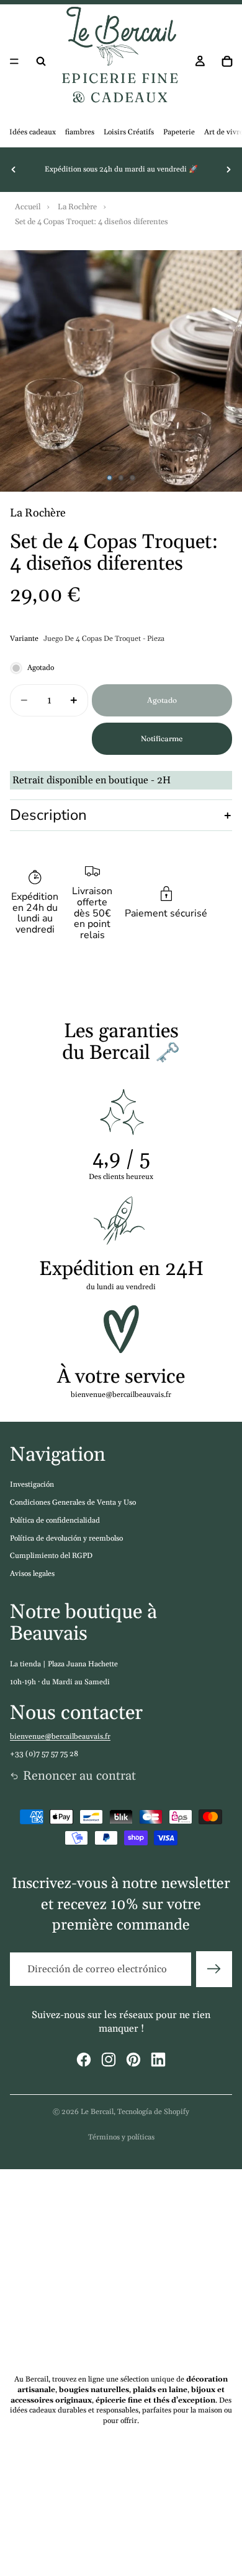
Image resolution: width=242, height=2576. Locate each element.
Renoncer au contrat (79, 1776)
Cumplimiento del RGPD (51, 1556)
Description (48, 815)
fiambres (80, 132)
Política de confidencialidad (55, 1521)
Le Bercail (97, 2112)
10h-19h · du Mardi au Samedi (60, 1682)
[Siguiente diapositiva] (228, 170)
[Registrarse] (214, 1969)
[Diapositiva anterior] (14, 170)
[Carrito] (227, 61)
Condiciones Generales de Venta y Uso (73, 1503)
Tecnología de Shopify (153, 2112)
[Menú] (14, 61)
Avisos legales (32, 1574)
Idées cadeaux (33, 132)
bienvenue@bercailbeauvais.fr (60, 1737)
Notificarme (162, 738)
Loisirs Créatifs (129, 132)
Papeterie (179, 132)
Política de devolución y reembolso (66, 1538)
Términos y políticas (121, 2137)
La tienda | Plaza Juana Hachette (64, 1664)
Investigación (32, 1485)
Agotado (162, 700)
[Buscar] (41, 61)
